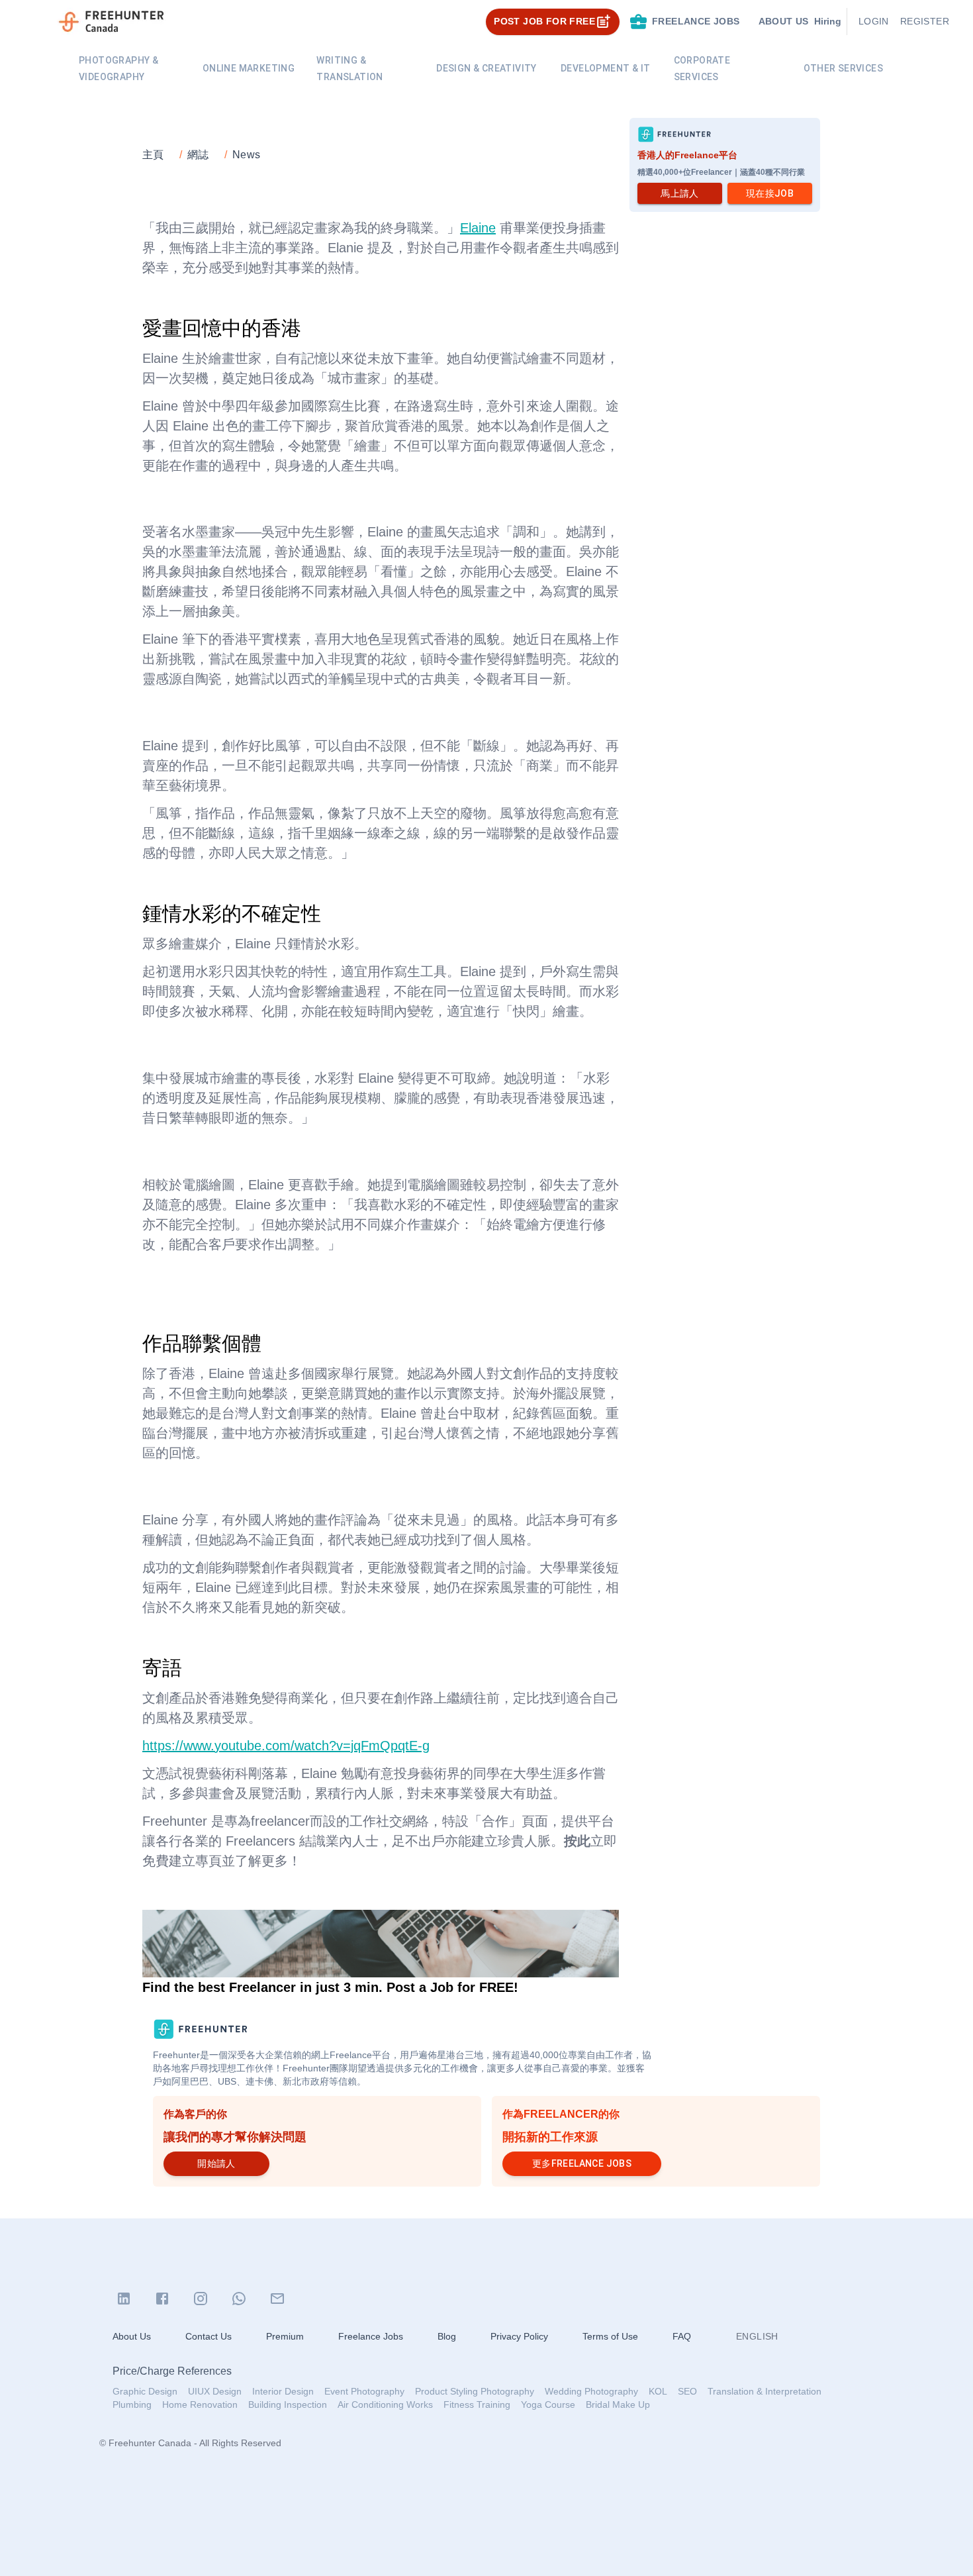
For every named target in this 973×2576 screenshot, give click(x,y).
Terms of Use (610, 2336)
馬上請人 (680, 193)
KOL (658, 2391)
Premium (285, 2336)
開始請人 (216, 2163)
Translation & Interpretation (764, 2391)
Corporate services (702, 69)
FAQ (682, 2336)
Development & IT (605, 68)
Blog (447, 2336)
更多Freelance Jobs (582, 2163)
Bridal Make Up (618, 2404)
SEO (687, 2391)
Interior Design (283, 2391)
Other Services (843, 68)
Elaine (478, 228)
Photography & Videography (118, 69)
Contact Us (208, 2336)
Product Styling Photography (475, 2391)
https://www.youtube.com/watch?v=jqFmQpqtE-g (286, 1746)
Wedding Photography (591, 2391)
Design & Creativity (486, 68)
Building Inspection (288, 2404)
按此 (577, 1841)
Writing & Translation (349, 69)
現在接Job (770, 193)
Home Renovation (200, 2404)
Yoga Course (548, 2404)
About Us (132, 2336)
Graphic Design (145, 2391)
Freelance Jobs (371, 2336)
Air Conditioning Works (385, 2404)
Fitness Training (477, 2404)
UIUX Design (215, 2391)
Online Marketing (249, 68)
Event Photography (364, 2391)
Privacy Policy (519, 2336)
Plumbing (132, 2404)
